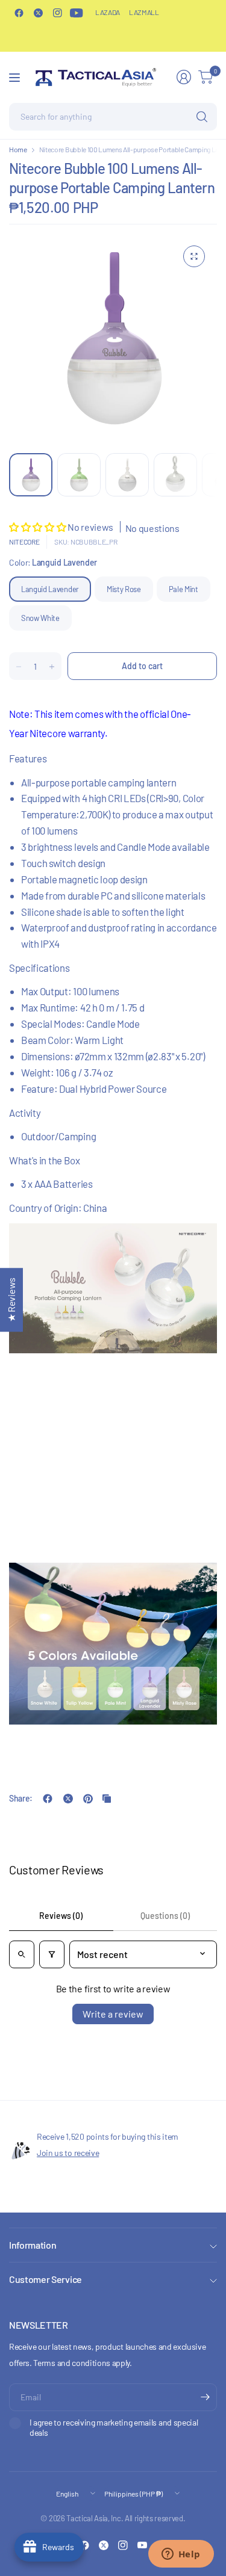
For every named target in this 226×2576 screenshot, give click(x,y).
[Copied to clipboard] (107, 1799)
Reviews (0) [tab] (61, 1916)
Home (18, 149)
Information (33, 2245)
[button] (38, 527)
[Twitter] (38, 13)
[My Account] (184, 77)
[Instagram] (57, 13)
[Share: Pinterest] (88, 1799)
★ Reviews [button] (11, 1300)
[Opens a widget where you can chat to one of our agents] (181, 2555)
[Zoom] (194, 256)
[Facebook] (19, 13)
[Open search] (22, 1954)
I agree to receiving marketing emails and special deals (114, 2428)
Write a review (113, 2014)
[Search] (202, 117)
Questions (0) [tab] (165, 1916)
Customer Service (46, 2279)
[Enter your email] (205, 2397)
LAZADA (108, 12)
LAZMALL (144, 12)
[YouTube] (77, 13)
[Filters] (52, 1954)
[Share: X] (68, 1799)
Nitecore (24, 542)
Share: (21, 1799)
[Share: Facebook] (48, 1799)
